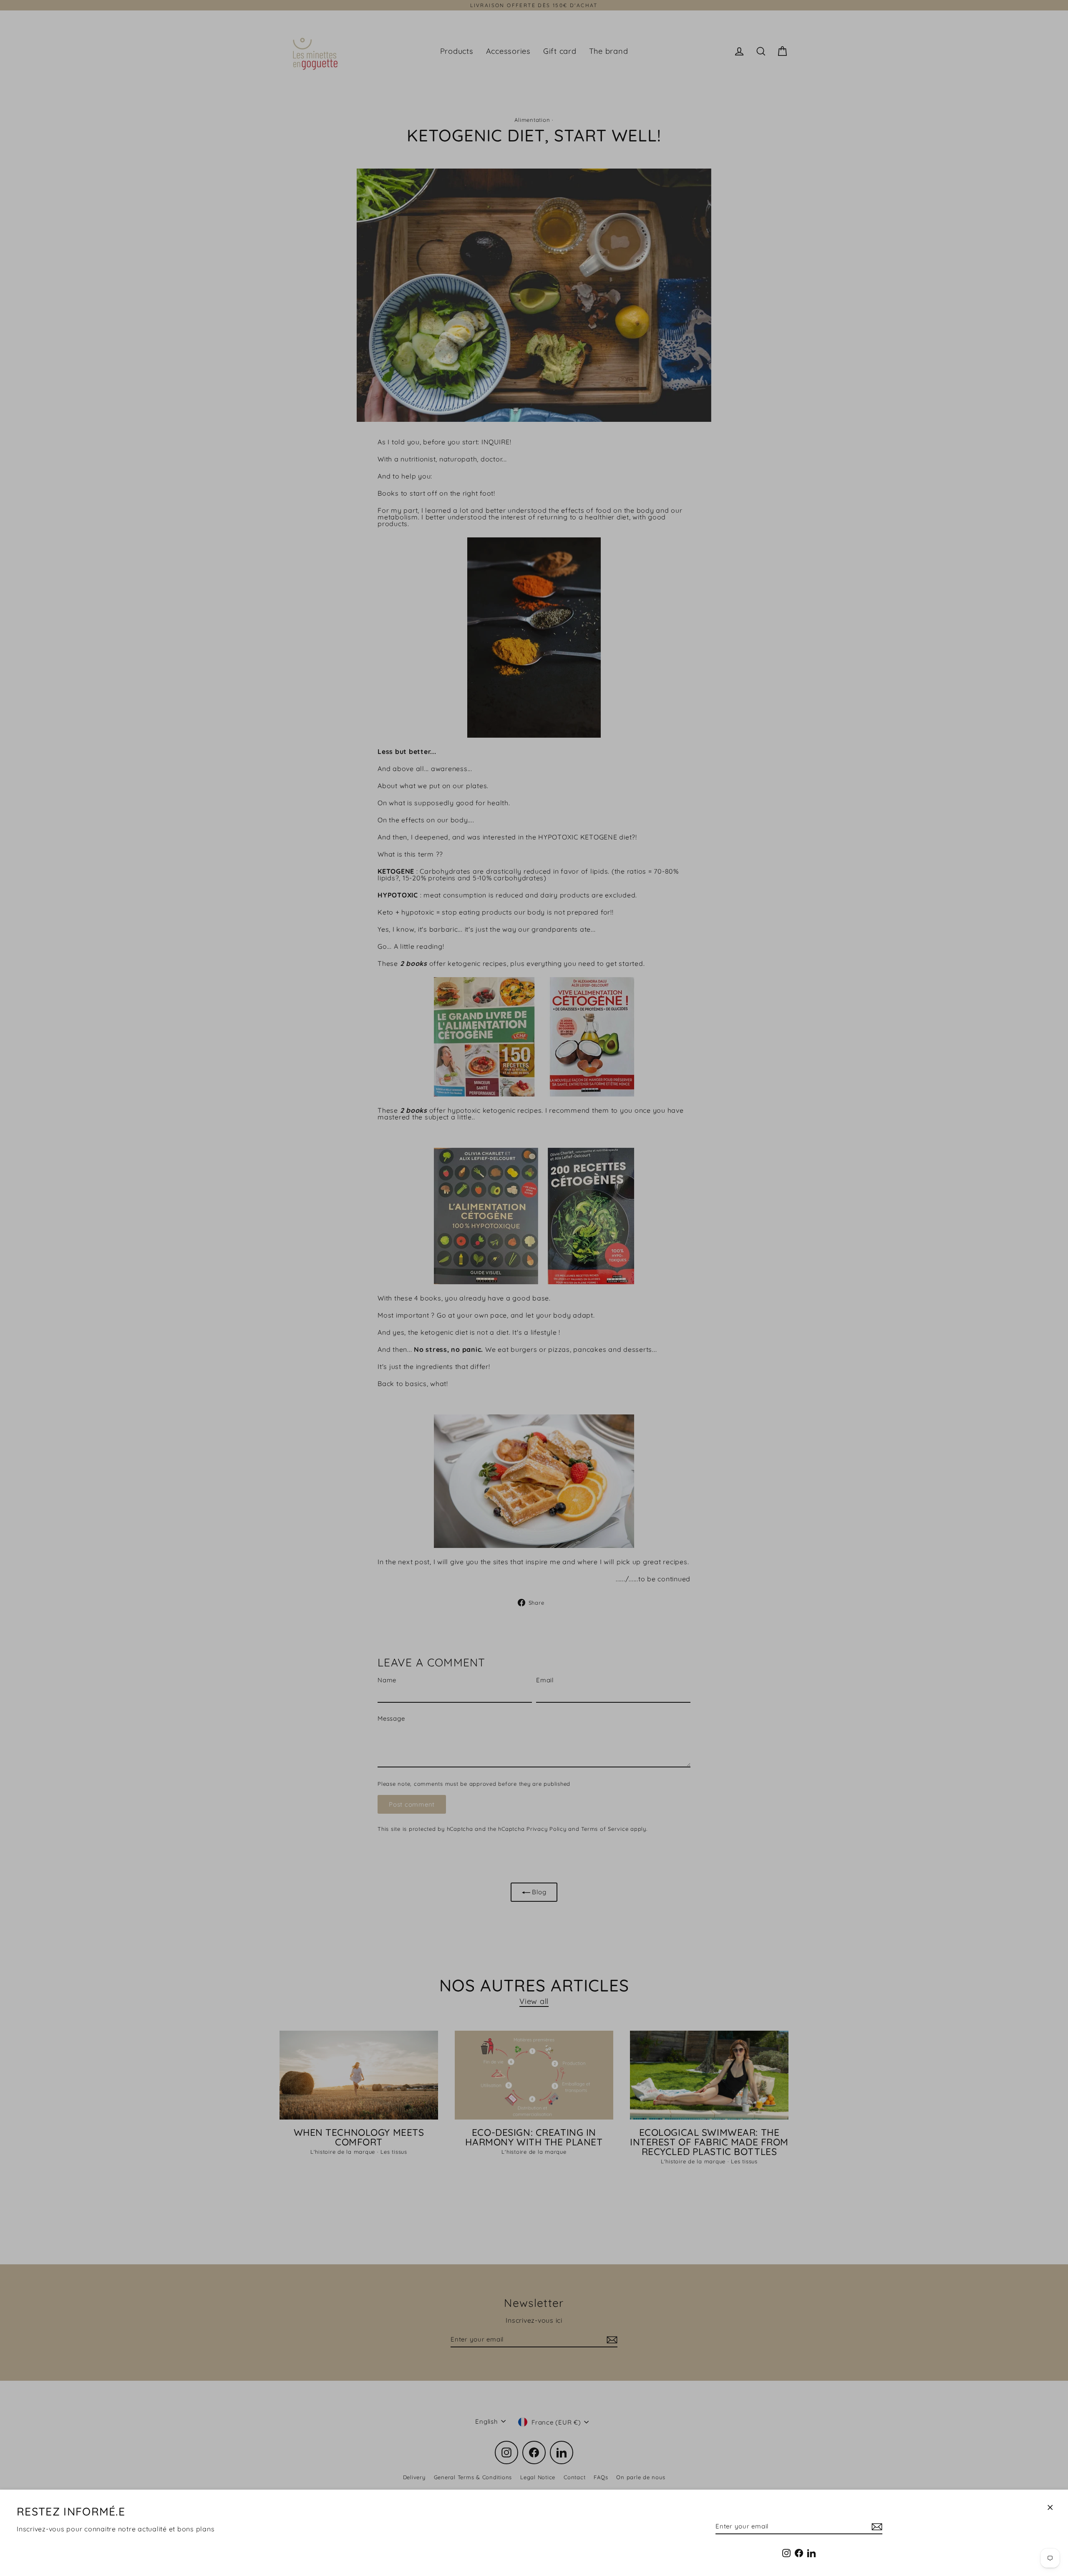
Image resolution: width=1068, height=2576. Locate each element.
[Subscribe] (876, 2527)
